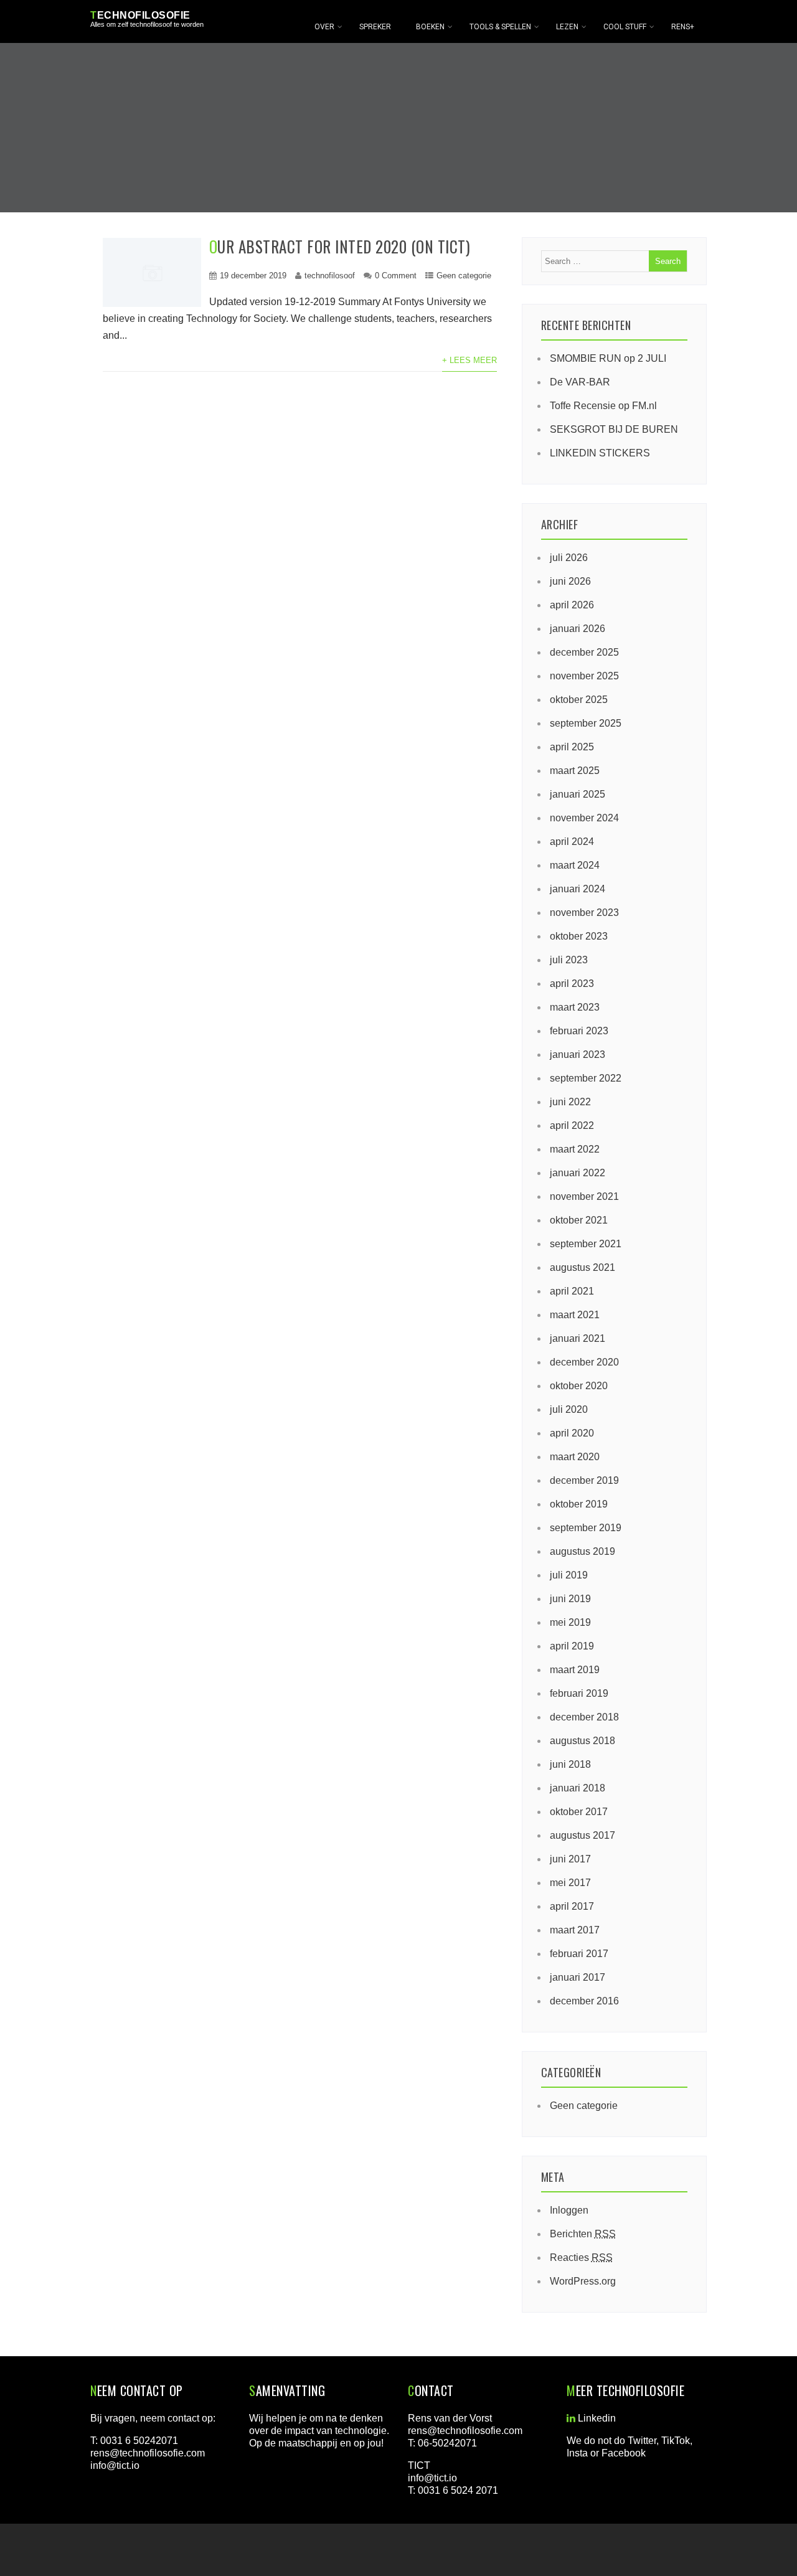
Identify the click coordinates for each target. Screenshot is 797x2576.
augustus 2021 (582, 1267)
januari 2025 (578, 794)
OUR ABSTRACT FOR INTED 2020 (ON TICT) (340, 246)
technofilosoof (330, 276)
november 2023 (584, 913)
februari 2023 (579, 1031)
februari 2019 (579, 1693)
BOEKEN (430, 27)
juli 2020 (569, 1409)
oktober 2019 (579, 1504)
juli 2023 (569, 960)
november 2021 (584, 1196)
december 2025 (584, 652)
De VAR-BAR (580, 382)
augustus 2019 (582, 1551)
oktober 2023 (579, 936)
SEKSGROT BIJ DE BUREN (614, 429)
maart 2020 (575, 1457)
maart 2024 (575, 865)
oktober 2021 (579, 1220)
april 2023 (572, 984)
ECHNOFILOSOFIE (140, 15)
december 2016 (584, 2001)
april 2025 (572, 747)
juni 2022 (570, 1102)
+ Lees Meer (469, 360)
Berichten (583, 2234)
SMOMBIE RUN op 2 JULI (608, 358)
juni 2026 (570, 581)
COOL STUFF (625, 27)
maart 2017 (575, 1930)
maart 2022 (575, 1149)
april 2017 (572, 1906)
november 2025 (584, 676)
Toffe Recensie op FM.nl (603, 406)
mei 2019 (570, 1622)
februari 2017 (579, 1954)
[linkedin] (571, 2418)
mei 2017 (570, 1883)
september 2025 (586, 723)
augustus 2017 (582, 1835)
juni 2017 (570, 1859)
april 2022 (572, 1125)
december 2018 (584, 1717)
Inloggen (569, 2210)
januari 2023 (578, 1054)
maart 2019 (575, 1670)
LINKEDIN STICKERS (600, 453)
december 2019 (584, 1480)
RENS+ (683, 27)
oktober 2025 (579, 700)
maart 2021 (575, 1315)
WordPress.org (583, 2281)
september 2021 (586, 1244)
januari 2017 (578, 1977)
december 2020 (584, 1362)
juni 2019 (570, 1599)
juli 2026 (569, 558)
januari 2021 (578, 1338)
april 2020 (572, 1433)
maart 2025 (575, 771)
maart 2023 (575, 1007)
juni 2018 (570, 1764)
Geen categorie (464, 276)
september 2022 (586, 1078)
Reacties (581, 2258)
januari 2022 (578, 1173)
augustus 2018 (582, 1741)
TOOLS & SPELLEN (500, 27)
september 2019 (586, 1528)
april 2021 (572, 1291)
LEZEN (567, 27)
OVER (324, 27)
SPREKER (375, 27)
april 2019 (572, 1646)
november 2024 (584, 818)
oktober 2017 (579, 1812)
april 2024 (572, 842)
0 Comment (396, 276)
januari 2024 (578, 889)
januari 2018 (578, 1788)
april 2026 (572, 605)
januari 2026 (578, 629)
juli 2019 (569, 1575)
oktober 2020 (579, 1386)
